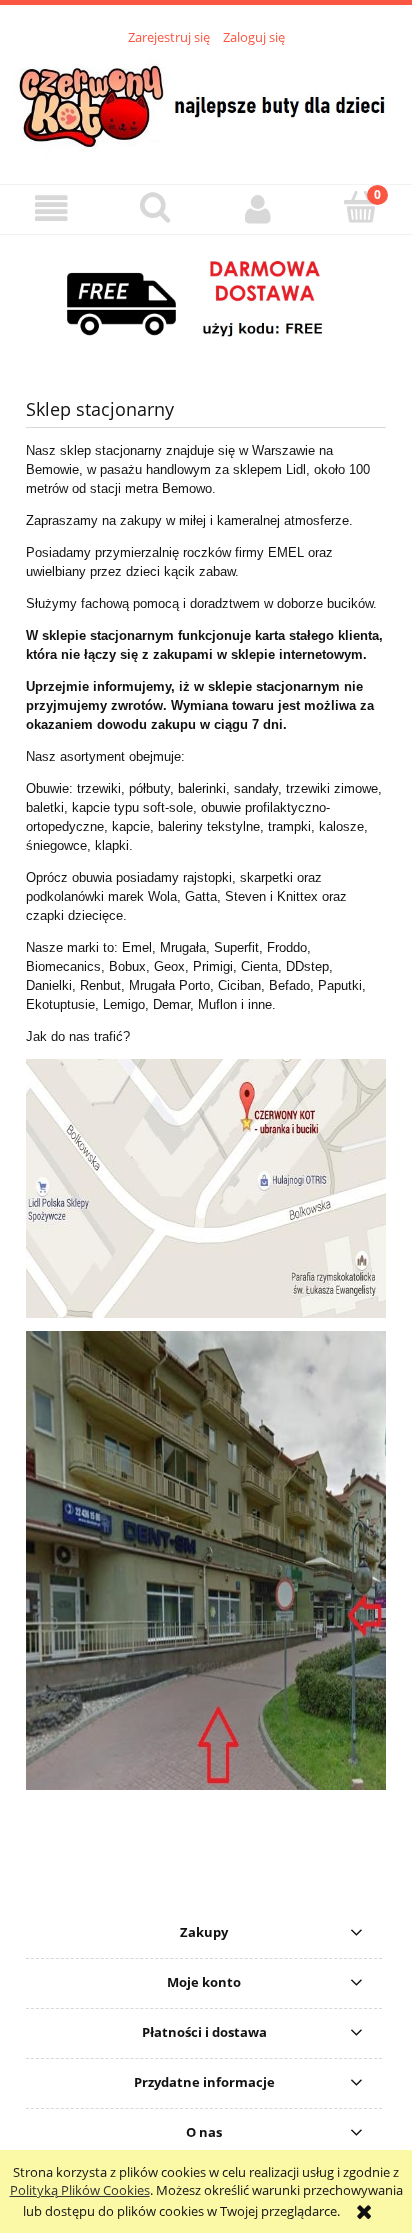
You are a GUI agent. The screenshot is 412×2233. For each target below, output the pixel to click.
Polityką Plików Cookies (80, 2190)
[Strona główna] (206, 104)
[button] (51, 208)
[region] (206, 300)
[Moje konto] (257, 208)
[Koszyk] (360, 207)
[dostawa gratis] (206, 300)
